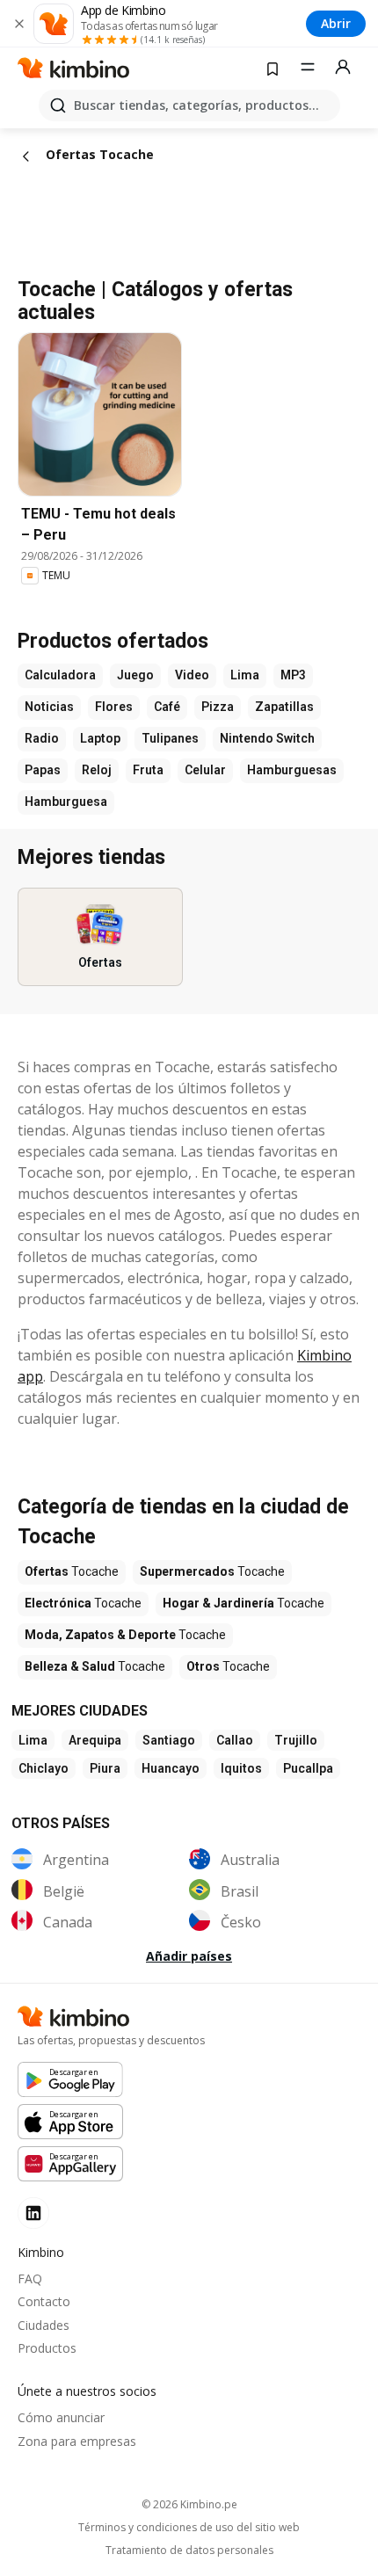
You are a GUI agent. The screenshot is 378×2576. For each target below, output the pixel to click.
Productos (47, 2348)
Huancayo (171, 1768)
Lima (33, 1740)
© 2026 (189, 2504)
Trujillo (296, 1740)
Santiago (169, 1740)
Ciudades (44, 2325)
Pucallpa (308, 1768)
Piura (105, 1768)
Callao (235, 1740)
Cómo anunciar (61, 2417)
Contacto (44, 2301)
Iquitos (241, 1768)
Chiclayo (44, 1768)
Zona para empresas (77, 2441)
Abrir (336, 23)
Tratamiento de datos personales (189, 2551)
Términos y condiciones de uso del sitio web (189, 2528)
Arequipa (95, 1740)
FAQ (30, 2278)
